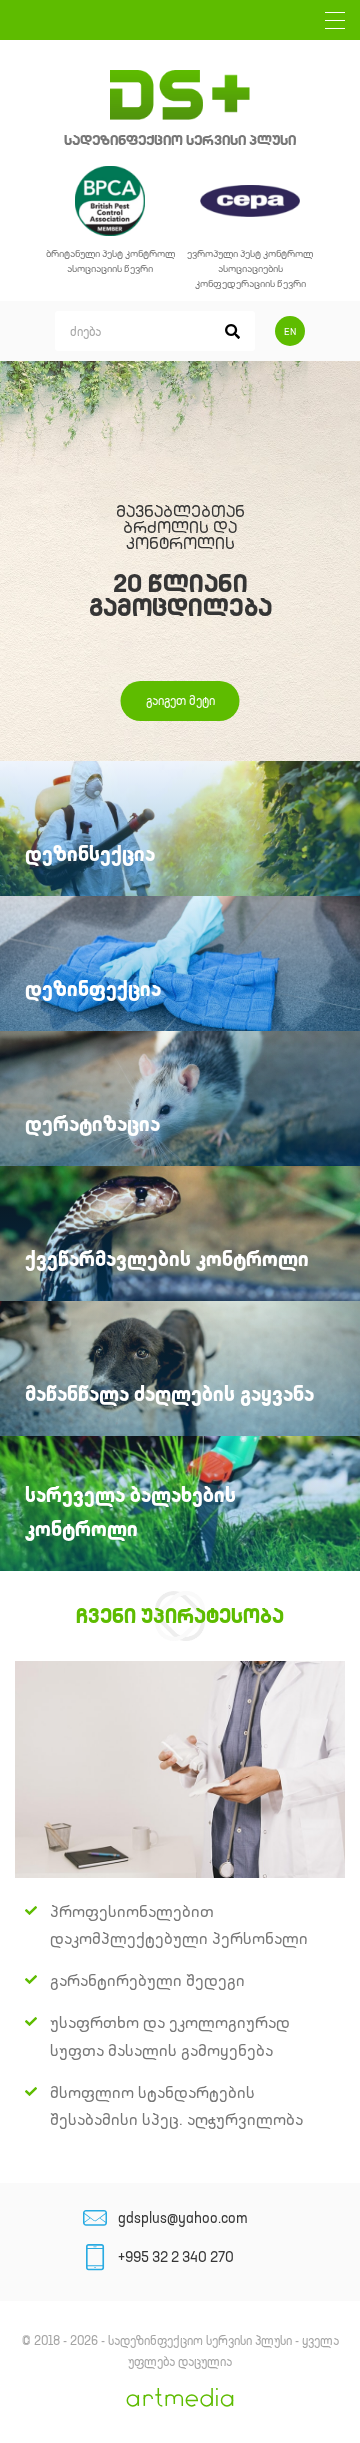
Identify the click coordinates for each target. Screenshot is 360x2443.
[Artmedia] (180, 2402)
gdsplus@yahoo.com (183, 2218)
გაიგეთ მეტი (180, 700)
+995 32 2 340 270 (176, 2257)
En (290, 331)
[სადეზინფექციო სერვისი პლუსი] (180, 95)
